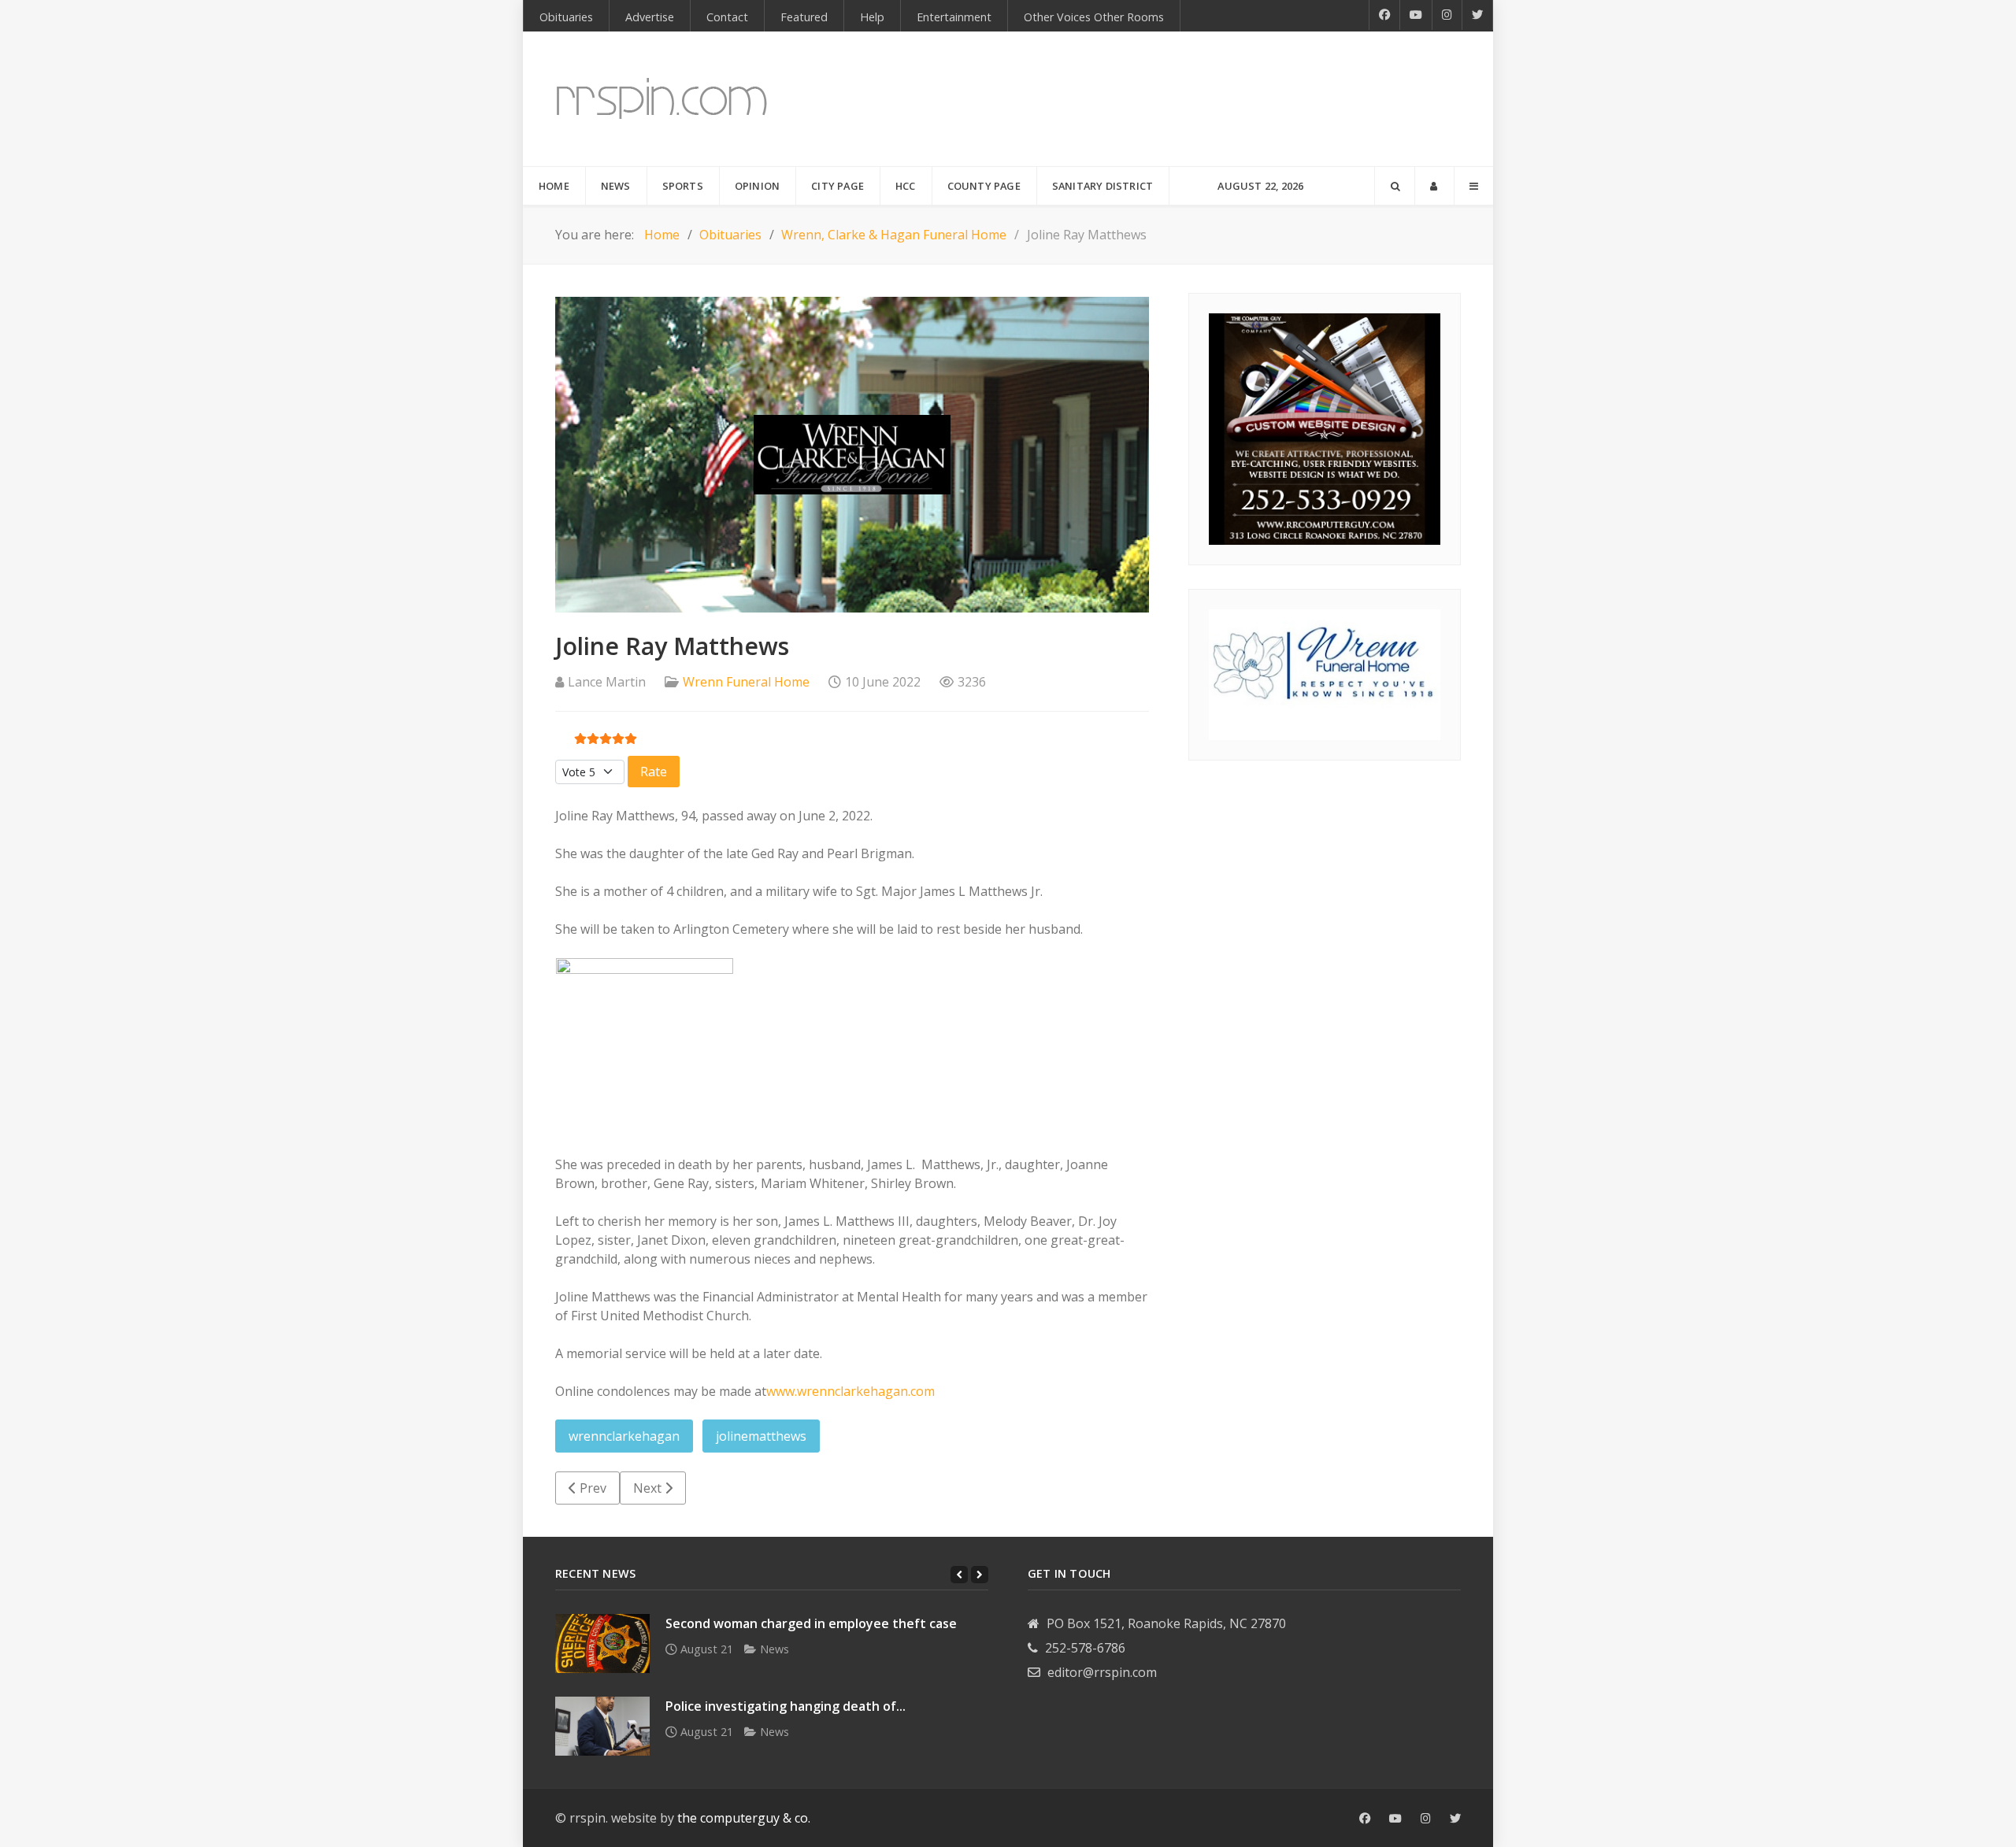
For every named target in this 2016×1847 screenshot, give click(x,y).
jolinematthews (761, 1436)
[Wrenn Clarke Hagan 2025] (1325, 673)
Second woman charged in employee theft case (811, 1623)
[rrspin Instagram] (1426, 1819)
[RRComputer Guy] (1325, 428)
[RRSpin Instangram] (1447, 15)
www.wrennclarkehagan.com (850, 1391)
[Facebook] (1384, 15)
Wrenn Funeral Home (746, 682)
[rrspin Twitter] (1455, 1819)
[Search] (1395, 186)
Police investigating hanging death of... (786, 1706)
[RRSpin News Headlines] (662, 99)
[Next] (980, 1575)
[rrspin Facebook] (1365, 1819)
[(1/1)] (645, 1047)
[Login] (1434, 186)
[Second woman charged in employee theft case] (602, 1643)
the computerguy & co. (744, 1818)
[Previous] (959, 1575)
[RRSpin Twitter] (1478, 15)
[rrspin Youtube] (1395, 1819)
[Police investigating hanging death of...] (602, 1726)
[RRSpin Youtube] (1416, 15)
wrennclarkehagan (624, 1436)
